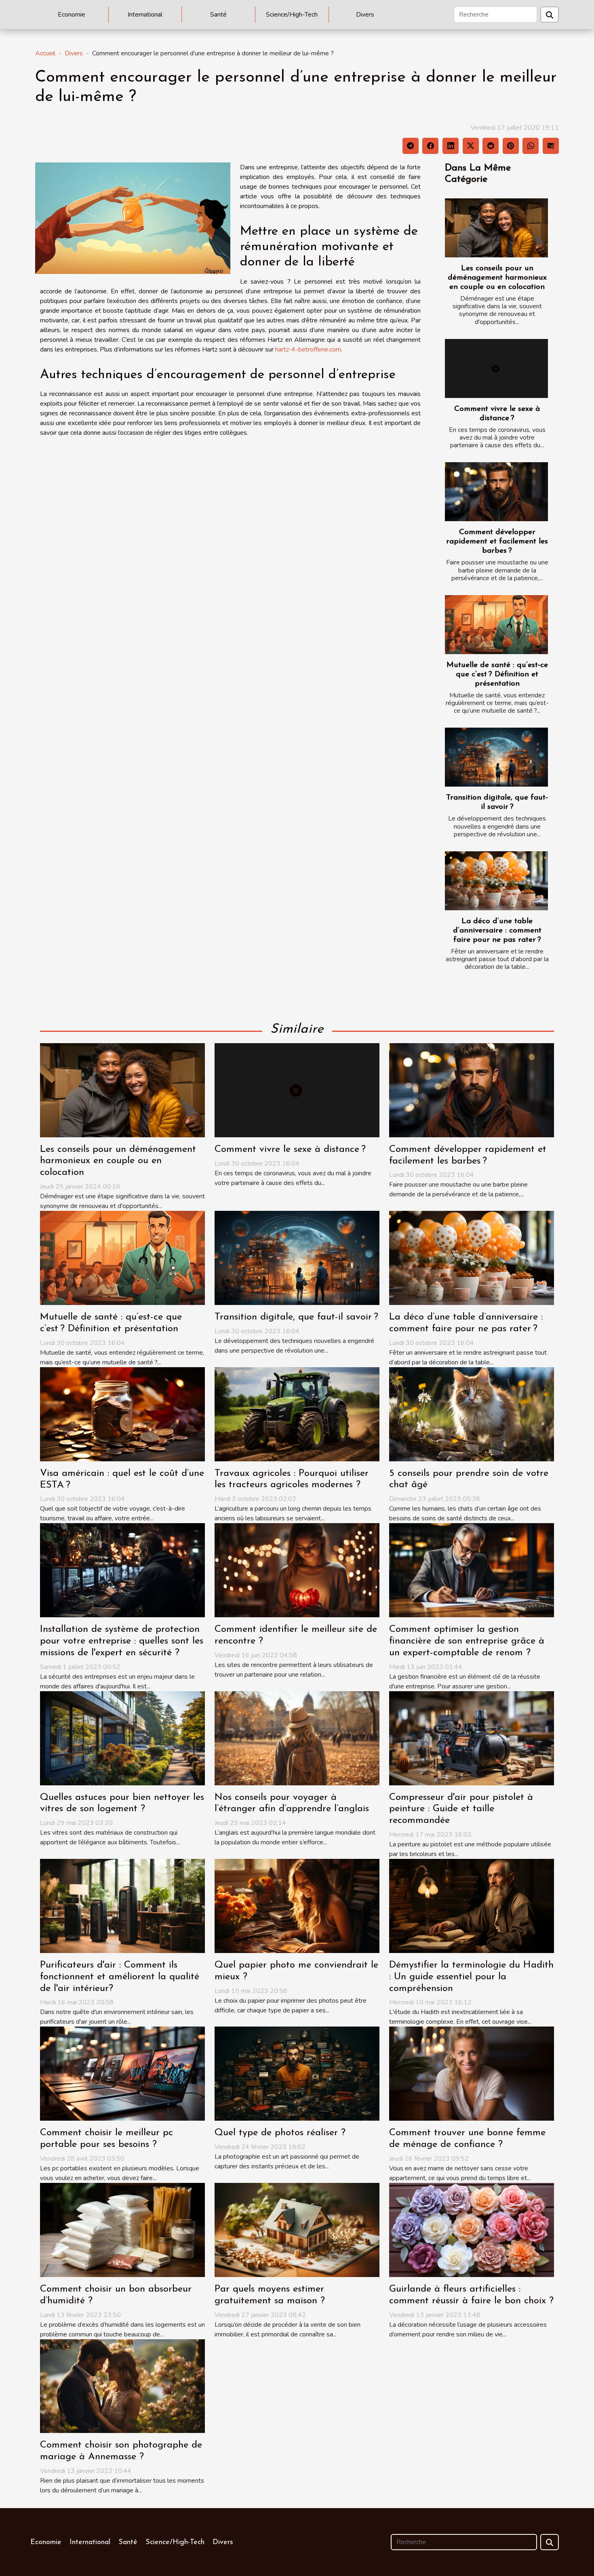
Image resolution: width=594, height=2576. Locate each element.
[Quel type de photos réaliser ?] (297, 2073)
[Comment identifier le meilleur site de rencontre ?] (297, 1570)
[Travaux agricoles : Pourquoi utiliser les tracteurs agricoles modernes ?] (297, 1414)
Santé (218, 15)
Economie (72, 15)
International (145, 15)
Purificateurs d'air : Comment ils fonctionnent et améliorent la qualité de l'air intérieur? (120, 1977)
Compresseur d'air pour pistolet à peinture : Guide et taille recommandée (461, 1809)
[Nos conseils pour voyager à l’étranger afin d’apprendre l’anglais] (297, 1738)
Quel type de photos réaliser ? (280, 2133)
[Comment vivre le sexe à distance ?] (496, 368)
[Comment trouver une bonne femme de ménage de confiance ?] (472, 2073)
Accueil (45, 53)
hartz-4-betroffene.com (308, 349)
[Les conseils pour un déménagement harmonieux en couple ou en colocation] (496, 228)
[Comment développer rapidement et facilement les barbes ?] (496, 492)
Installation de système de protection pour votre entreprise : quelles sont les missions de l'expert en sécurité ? (122, 1641)
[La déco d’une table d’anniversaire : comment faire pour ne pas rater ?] (496, 881)
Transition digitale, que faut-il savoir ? (296, 1317)
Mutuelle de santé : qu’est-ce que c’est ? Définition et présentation (497, 675)
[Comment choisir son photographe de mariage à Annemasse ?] (122, 2386)
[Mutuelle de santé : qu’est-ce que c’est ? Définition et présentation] (496, 625)
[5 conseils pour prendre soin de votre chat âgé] (472, 1414)
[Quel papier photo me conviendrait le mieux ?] (297, 1905)
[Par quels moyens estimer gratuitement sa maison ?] (297, 2229)
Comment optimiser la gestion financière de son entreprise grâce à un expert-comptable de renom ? (467, 1641)
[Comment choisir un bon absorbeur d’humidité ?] (122, 2229)
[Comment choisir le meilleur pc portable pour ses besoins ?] (122, 2073)
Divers (365, 15)
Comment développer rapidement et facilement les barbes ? (497, 542)
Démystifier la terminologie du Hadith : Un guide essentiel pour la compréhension (471, 1977)
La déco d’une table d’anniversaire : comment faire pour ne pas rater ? (497, 931)
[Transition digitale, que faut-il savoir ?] (496, 757)
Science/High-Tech (292, 15)
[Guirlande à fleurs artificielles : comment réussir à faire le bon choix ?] (472, 2229)
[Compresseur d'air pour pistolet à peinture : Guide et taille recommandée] (472, 1738)
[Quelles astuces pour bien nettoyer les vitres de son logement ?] (122, 1738)
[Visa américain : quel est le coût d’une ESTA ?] (122, 1414)
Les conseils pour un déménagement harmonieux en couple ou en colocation (497, 278)
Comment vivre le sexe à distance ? (290, 1149)
